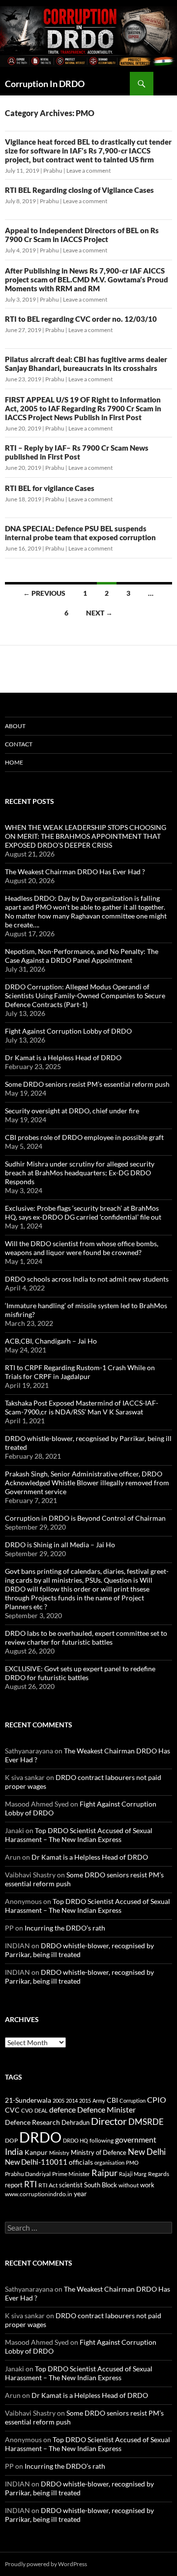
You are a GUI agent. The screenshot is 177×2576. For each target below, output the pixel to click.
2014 (72, 2101)
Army (99, 2101)
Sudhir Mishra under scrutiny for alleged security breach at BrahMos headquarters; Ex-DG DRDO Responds (80, 1173)
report (14, 2185)
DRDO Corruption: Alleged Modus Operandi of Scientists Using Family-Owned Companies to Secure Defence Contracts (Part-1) (85, 996)
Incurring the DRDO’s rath (65, 1928)
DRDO (40, 2137)
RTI (30, 2184)
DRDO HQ (75, 2140)
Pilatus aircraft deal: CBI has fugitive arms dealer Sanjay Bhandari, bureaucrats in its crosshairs (86, 364)
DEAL (41, 2110)
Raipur (104, 2173)
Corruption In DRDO (45, 84)
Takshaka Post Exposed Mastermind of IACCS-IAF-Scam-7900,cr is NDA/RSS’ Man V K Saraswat (82, 1407)
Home (14, 762)
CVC (12, 2110)
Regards (159, 2174)
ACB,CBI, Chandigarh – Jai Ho (51, 1341)
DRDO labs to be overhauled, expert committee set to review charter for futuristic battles (86, 1638)
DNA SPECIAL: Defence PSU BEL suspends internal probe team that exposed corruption (80, 533)
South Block (101, 2185)
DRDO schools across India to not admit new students (87, 1279)
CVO (27, 2110)
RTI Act (48, 2185)
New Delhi (147, 2152)
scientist (71, 2185)
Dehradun (75, 2123)
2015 (85, 2101)
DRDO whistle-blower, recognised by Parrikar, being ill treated (79, 1950)
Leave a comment (88, 170)
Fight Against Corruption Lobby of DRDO (68, 1031)
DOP (11, 2140)
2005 (59, 2101)
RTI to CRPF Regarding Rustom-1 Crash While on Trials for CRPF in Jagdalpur (80, 1372)
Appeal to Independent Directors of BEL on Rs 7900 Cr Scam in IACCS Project (82, 235)
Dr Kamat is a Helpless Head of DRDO (63, 1058)
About (15, 726)
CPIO (157, 2100)
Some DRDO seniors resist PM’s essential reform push (87, 1084)
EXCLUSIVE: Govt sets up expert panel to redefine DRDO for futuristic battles (80, 1673)
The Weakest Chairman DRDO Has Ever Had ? (75, 872)
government (136, 2140)
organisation (109, 2162)
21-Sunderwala (28, 2100)
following (102, 2140)
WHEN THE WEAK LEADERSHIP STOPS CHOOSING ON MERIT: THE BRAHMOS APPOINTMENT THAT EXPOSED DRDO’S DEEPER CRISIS (86, 836)
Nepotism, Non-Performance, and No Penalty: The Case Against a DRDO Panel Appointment (82, 956)
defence (62, 2109)
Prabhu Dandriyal (28, 2174)
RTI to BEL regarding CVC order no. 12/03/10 (81, 319)
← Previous (44, 593)
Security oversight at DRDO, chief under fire (72, 1111)
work (147, 2185)
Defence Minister (106, 2109)
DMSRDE (146, 2122)
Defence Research (32, 2122)
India (14, 2152)
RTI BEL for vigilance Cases (50, 488)
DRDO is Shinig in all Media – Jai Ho (60, 1545)
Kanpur (36, 2152)
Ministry (59, 2153)
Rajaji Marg (133, 2174)
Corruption (133, 2101)
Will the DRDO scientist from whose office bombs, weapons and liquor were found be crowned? (82, 1248)
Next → (99, 613)
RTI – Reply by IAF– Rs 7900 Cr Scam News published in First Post (77, 452)
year (80, 2193)
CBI (112, 2100)
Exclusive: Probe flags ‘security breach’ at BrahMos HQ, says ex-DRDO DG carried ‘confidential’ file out (83, 1212)
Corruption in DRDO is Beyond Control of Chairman (85, 1518)
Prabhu (53, 170)
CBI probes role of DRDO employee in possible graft (84, 1137)
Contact (19, 744)
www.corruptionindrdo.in (39, 2194)
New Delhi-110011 (36, 2162)
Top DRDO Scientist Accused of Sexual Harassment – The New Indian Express (79, 1835)
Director (109, 2121)
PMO (132, 2162)
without (129, 2185)
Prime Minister (71, 2174)
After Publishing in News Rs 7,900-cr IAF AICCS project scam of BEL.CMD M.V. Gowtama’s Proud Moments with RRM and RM (87, 279)
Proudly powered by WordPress (46, 2564)
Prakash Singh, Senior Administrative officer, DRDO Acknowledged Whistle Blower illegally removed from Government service (87, 1483)
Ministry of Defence (99, 2152)
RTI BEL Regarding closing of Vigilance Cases (79, 190)
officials (81, 2162)
